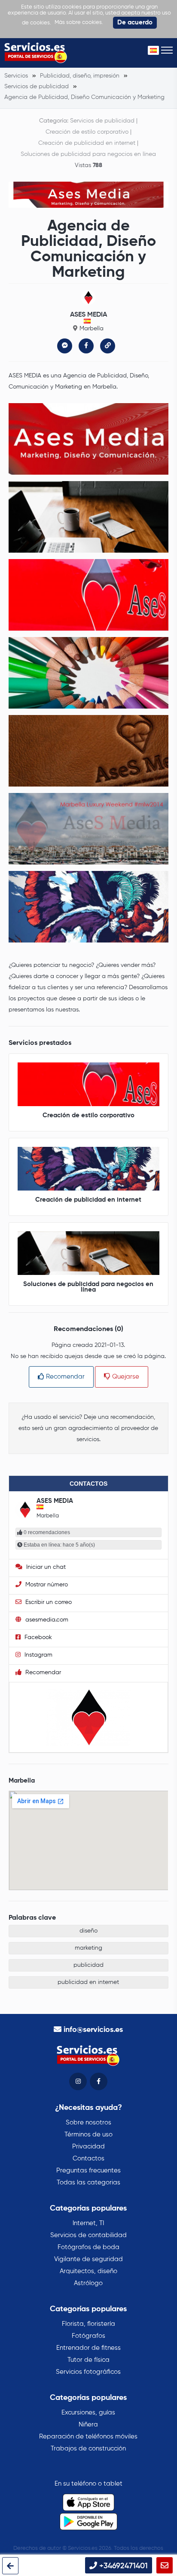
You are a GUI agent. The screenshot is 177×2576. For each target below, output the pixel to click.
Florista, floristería (88, 2324)
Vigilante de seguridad (88, 2259)
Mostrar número (46, 1585)
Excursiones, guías (88, 2413)
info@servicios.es (93, 2030)
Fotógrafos (88, 2336)
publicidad (88, 1965)
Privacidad (88, 2147)
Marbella (92, 329)
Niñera (88, 2425)
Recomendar (64, 1377)
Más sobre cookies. (79, 22)
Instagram (38, 1655)
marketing (88, 1948)
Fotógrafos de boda (88, 2247)
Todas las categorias (88, 2183)
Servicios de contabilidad (88, 2235)
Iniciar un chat (45, 1567)
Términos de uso (88, 2135)
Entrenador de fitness (88, 2348)
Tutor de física (88, 2360)
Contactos (88, 2159)
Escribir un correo (48, 1602)
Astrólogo (88, 2283)
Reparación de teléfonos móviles (88, 2437)
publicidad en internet (88, 1982)
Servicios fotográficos (88, 2372)
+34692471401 (122, 2566)
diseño (88, 1931)
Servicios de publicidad (102, 121)
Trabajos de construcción (88, 2449)
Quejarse (125, 1377)
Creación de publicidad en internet (87, 143)
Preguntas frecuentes (88, 2171)
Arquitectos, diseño (88, 2271)
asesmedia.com (46, 1620)
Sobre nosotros (88, 2123)
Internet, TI (88, 2223)
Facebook (37, 1637)
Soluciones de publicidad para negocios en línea (88, 154)
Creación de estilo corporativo (87, 132)
